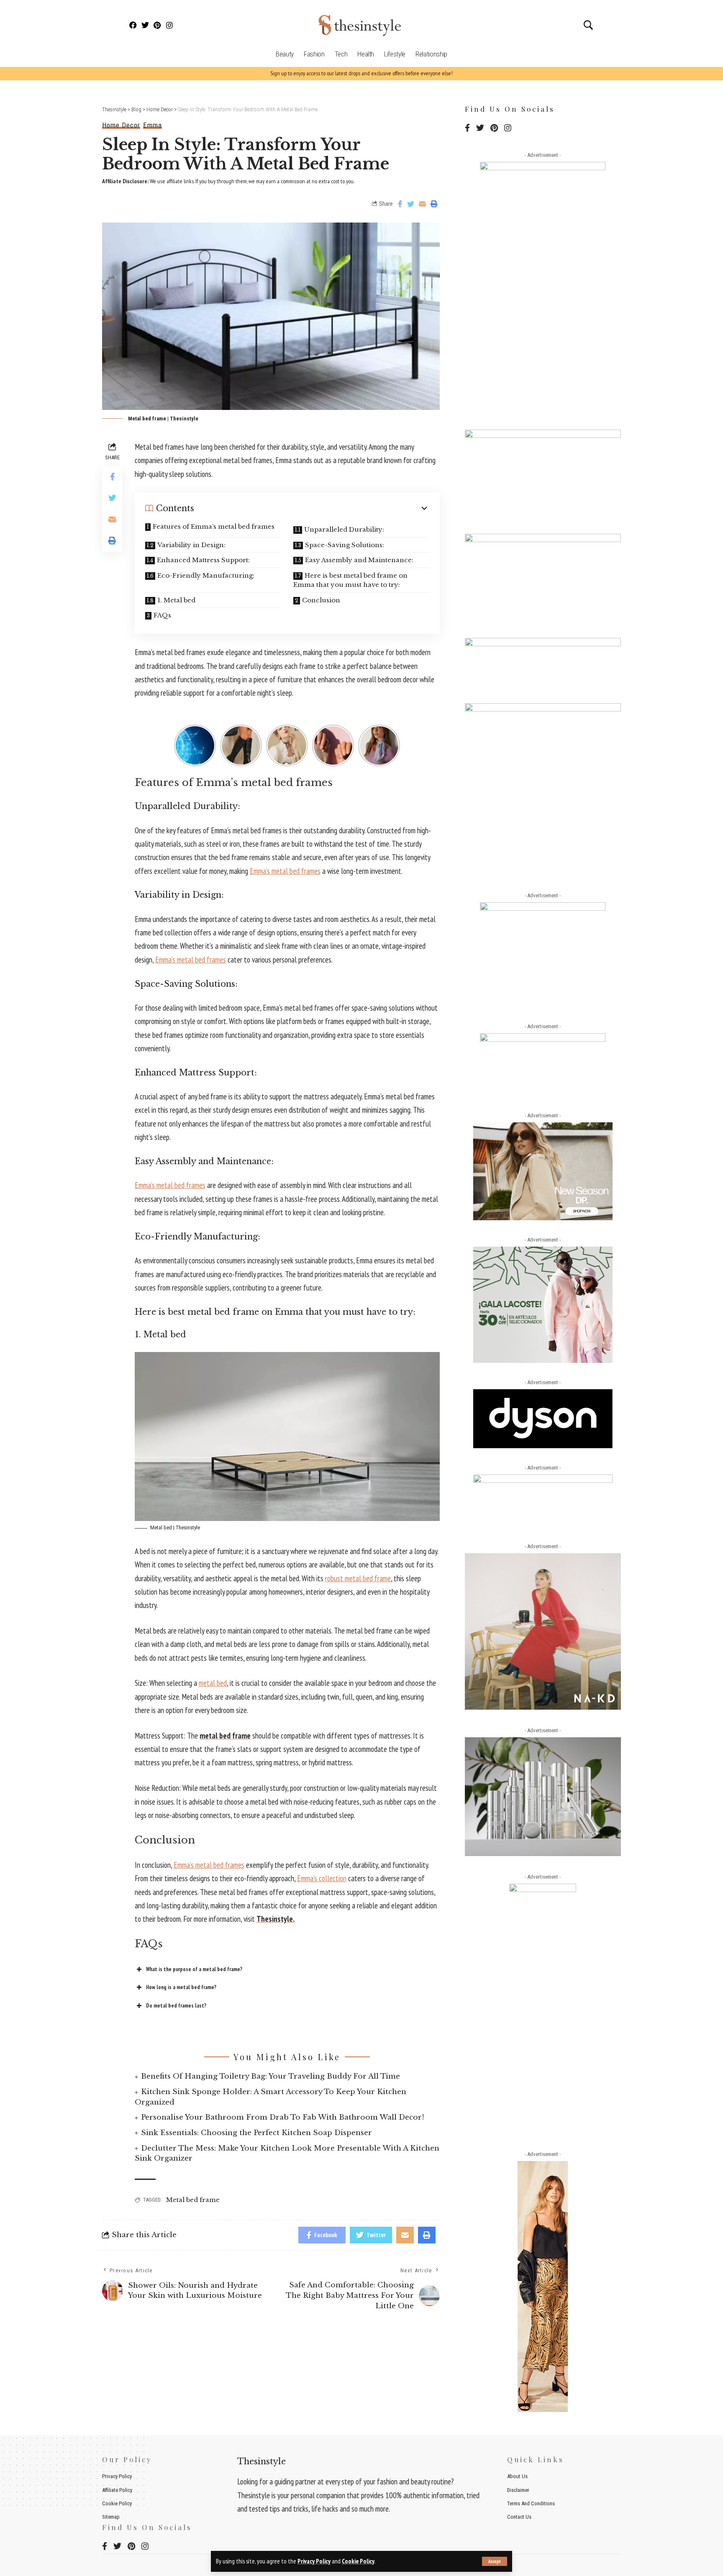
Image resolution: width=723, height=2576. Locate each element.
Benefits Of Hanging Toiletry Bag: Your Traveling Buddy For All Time (270, 2076)
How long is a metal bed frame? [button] (181, 1987)
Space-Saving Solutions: (345, 545)
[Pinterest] (158, 25)
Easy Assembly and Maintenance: (359, 560)
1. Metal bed (176, 600)
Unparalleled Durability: (344, 529)
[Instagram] (169, 25)
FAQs (162, 615)
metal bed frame (225, 1736)
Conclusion (321, 600)
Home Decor (121, 125)
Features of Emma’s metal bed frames (214, 526)
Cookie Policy (358, 2561)
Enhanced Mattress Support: (203, 560)
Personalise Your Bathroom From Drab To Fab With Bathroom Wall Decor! (283, 2117)
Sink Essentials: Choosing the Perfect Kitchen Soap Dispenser (256, 2133)
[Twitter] (145, 25)
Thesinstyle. (276, 1919)
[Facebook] (133, 25)
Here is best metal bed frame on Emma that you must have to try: (350, 580)
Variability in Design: (191, 545)
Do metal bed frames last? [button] (176, 2006)
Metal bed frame (193, 2200)
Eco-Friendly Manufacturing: (206, 575)
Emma (153, 125)
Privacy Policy (314, 2561)
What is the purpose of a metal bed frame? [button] (194, 1969)
